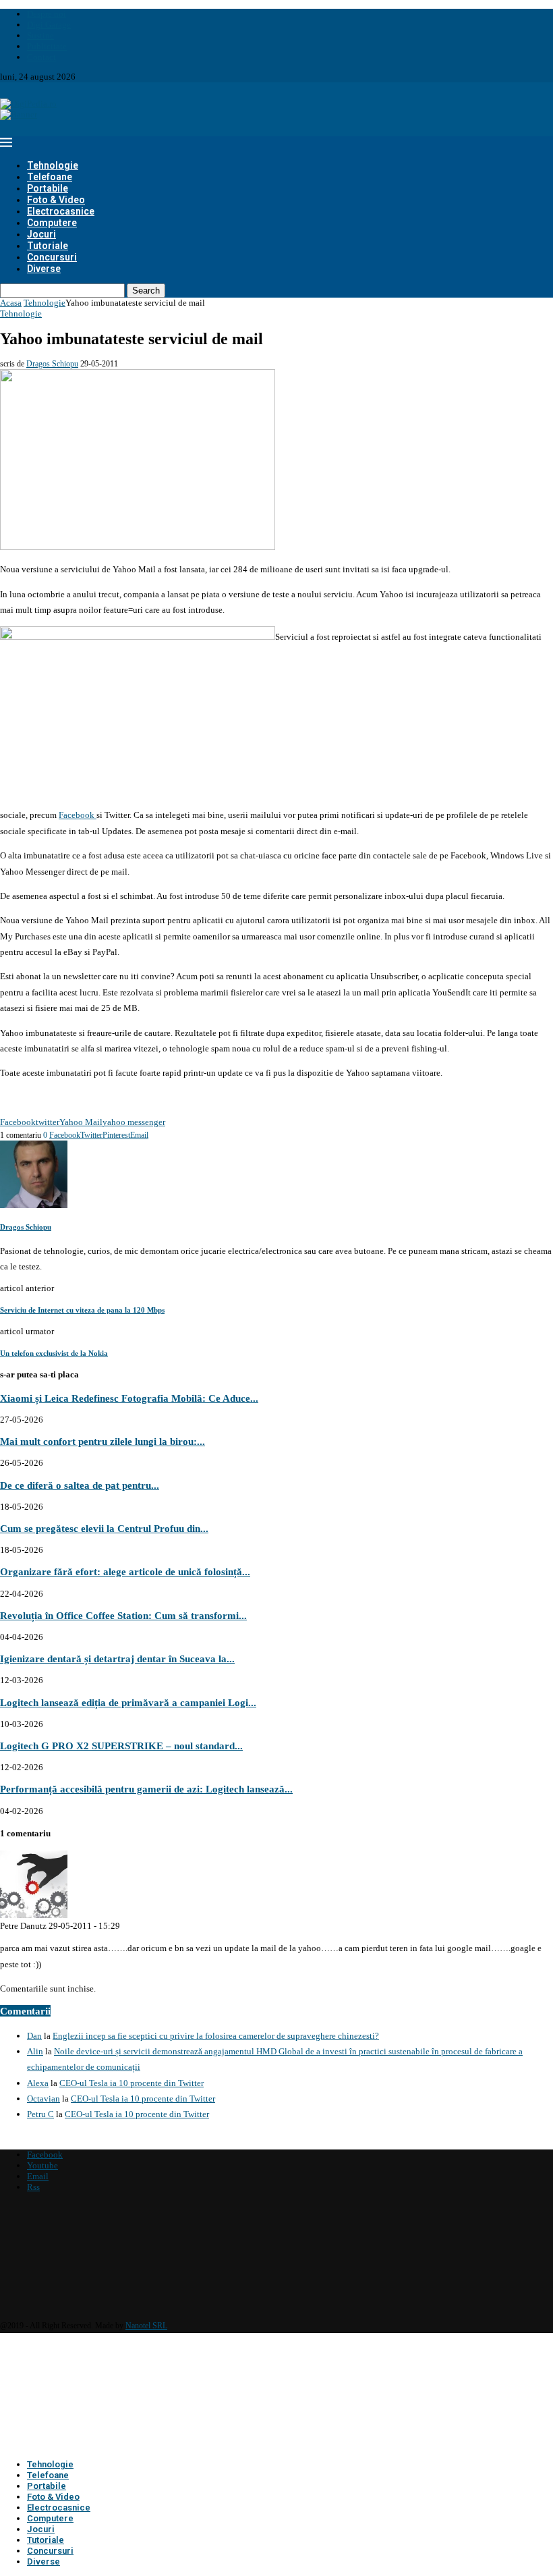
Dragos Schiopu (52, 364)
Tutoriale (48, 246)
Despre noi (47, 14)
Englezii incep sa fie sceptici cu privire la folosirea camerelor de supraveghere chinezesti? (216, 2036)
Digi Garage (49, 25)
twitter (48, 1122)
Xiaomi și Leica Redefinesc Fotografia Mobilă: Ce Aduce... (129, 1398)
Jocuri (41, 234)
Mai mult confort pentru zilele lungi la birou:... (103, 1441)
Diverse (44, 269)
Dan (34, 2036)
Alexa (38, 2083)
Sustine (40, 35)
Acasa (11, 303)
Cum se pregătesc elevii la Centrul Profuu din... (104, 1528)
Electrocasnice (61, 211)
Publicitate (47, 46)
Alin (35, 2051)
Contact (41, 57)
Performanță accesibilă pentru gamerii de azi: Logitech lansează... (146, 1789)
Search (146, 291)
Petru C (40, 2114)
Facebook (78, 815)
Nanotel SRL (146, 2326)
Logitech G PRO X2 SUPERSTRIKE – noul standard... (121, 1746)
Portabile (48, 188)
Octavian (43, 2099)
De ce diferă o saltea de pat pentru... (80, 1485)
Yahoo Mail (81, 1122)
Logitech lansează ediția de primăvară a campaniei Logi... (128, 1702)
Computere (52, 223)
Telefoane (50, 177)
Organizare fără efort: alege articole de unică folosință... (125, 1571)
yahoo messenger (134, 1122)
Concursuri (52, 257)
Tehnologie (53, 165)
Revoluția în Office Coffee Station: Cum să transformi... (123, 1615)
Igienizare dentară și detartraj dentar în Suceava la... (117, 1659)
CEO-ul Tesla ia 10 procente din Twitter (132, 2083)
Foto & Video (56, 200)
